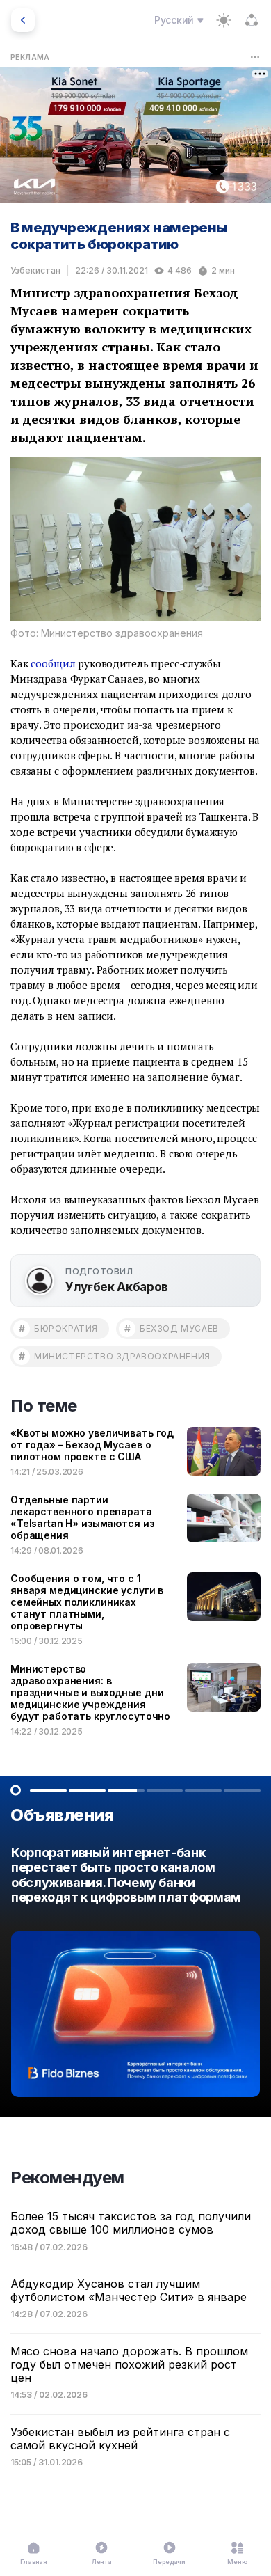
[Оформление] (224, 20)
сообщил (53, 663)
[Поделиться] (252, 20)
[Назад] (23, 20)
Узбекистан (35, 270)
